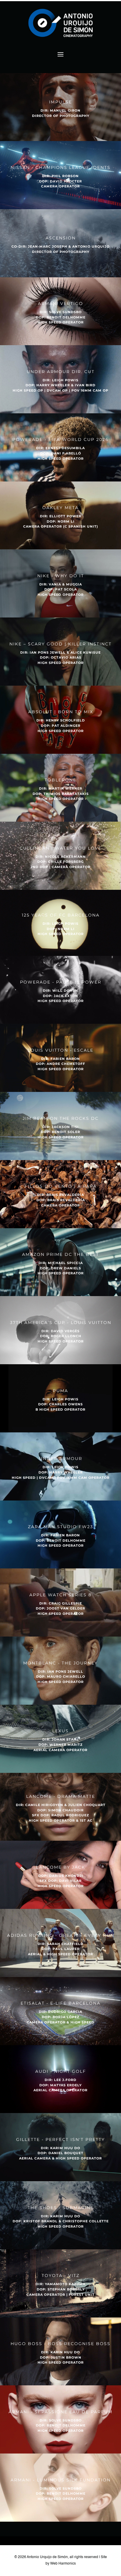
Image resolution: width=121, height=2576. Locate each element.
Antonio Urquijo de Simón (47, 2557)
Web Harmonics (63, 2564)
